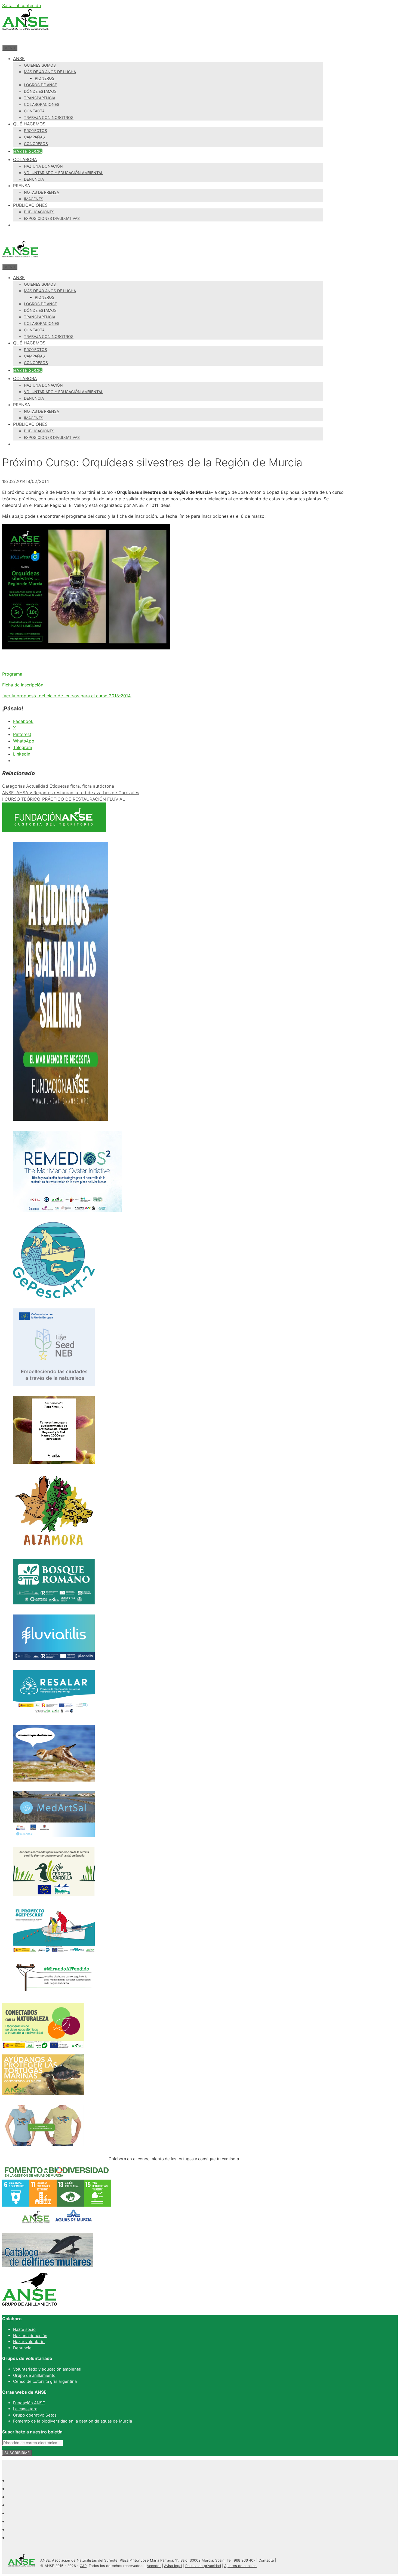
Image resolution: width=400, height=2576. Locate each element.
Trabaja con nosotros (49, 117)
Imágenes (34, 199)
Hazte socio (28, 151)
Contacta (34, 111)
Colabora (25, 159)
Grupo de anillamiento (34, 2375)
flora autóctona (98, 786)
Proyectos (36, 130)
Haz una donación (43, 166)
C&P (83, 2566)
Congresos (36, 144)
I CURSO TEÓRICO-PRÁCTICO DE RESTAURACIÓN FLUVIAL (64, 799)
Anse (19, 58)
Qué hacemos (29, 124)
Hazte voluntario (29, 2342)
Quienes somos (40, 65)
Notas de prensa (41, 192)
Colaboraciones (42, 104)
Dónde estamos (40, 91)
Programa (12, 674)
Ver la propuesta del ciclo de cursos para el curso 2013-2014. (67, 696)
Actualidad (37, 786)
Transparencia (40, 98)
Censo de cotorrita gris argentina (45, 2381)
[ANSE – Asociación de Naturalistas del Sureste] (20, 260)
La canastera (25, 2409)
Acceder (154, 2566)
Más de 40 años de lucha (50, 72)
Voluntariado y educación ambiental (64, 173)
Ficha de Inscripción (23, 685)
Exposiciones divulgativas (52, 218)
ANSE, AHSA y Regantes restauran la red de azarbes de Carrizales (71, 793)
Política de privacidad (203, 2566)
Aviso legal (173, 2566)
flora (75, 786)
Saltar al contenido (22, 5)
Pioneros (45, 78)
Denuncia (34, 179)
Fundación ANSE (29, 2403)
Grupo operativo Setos (35, 2415)
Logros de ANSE (40, 85)
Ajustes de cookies (240, 2566)
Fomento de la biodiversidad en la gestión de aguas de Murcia (73, 2421)
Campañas (34, 137)
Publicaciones (39, 212)
